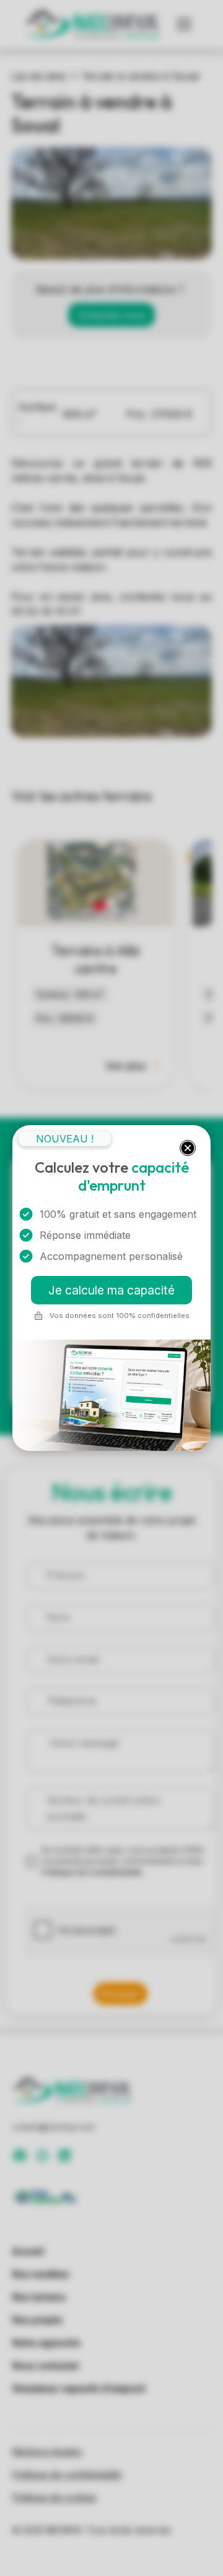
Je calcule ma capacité (111, 1290)
